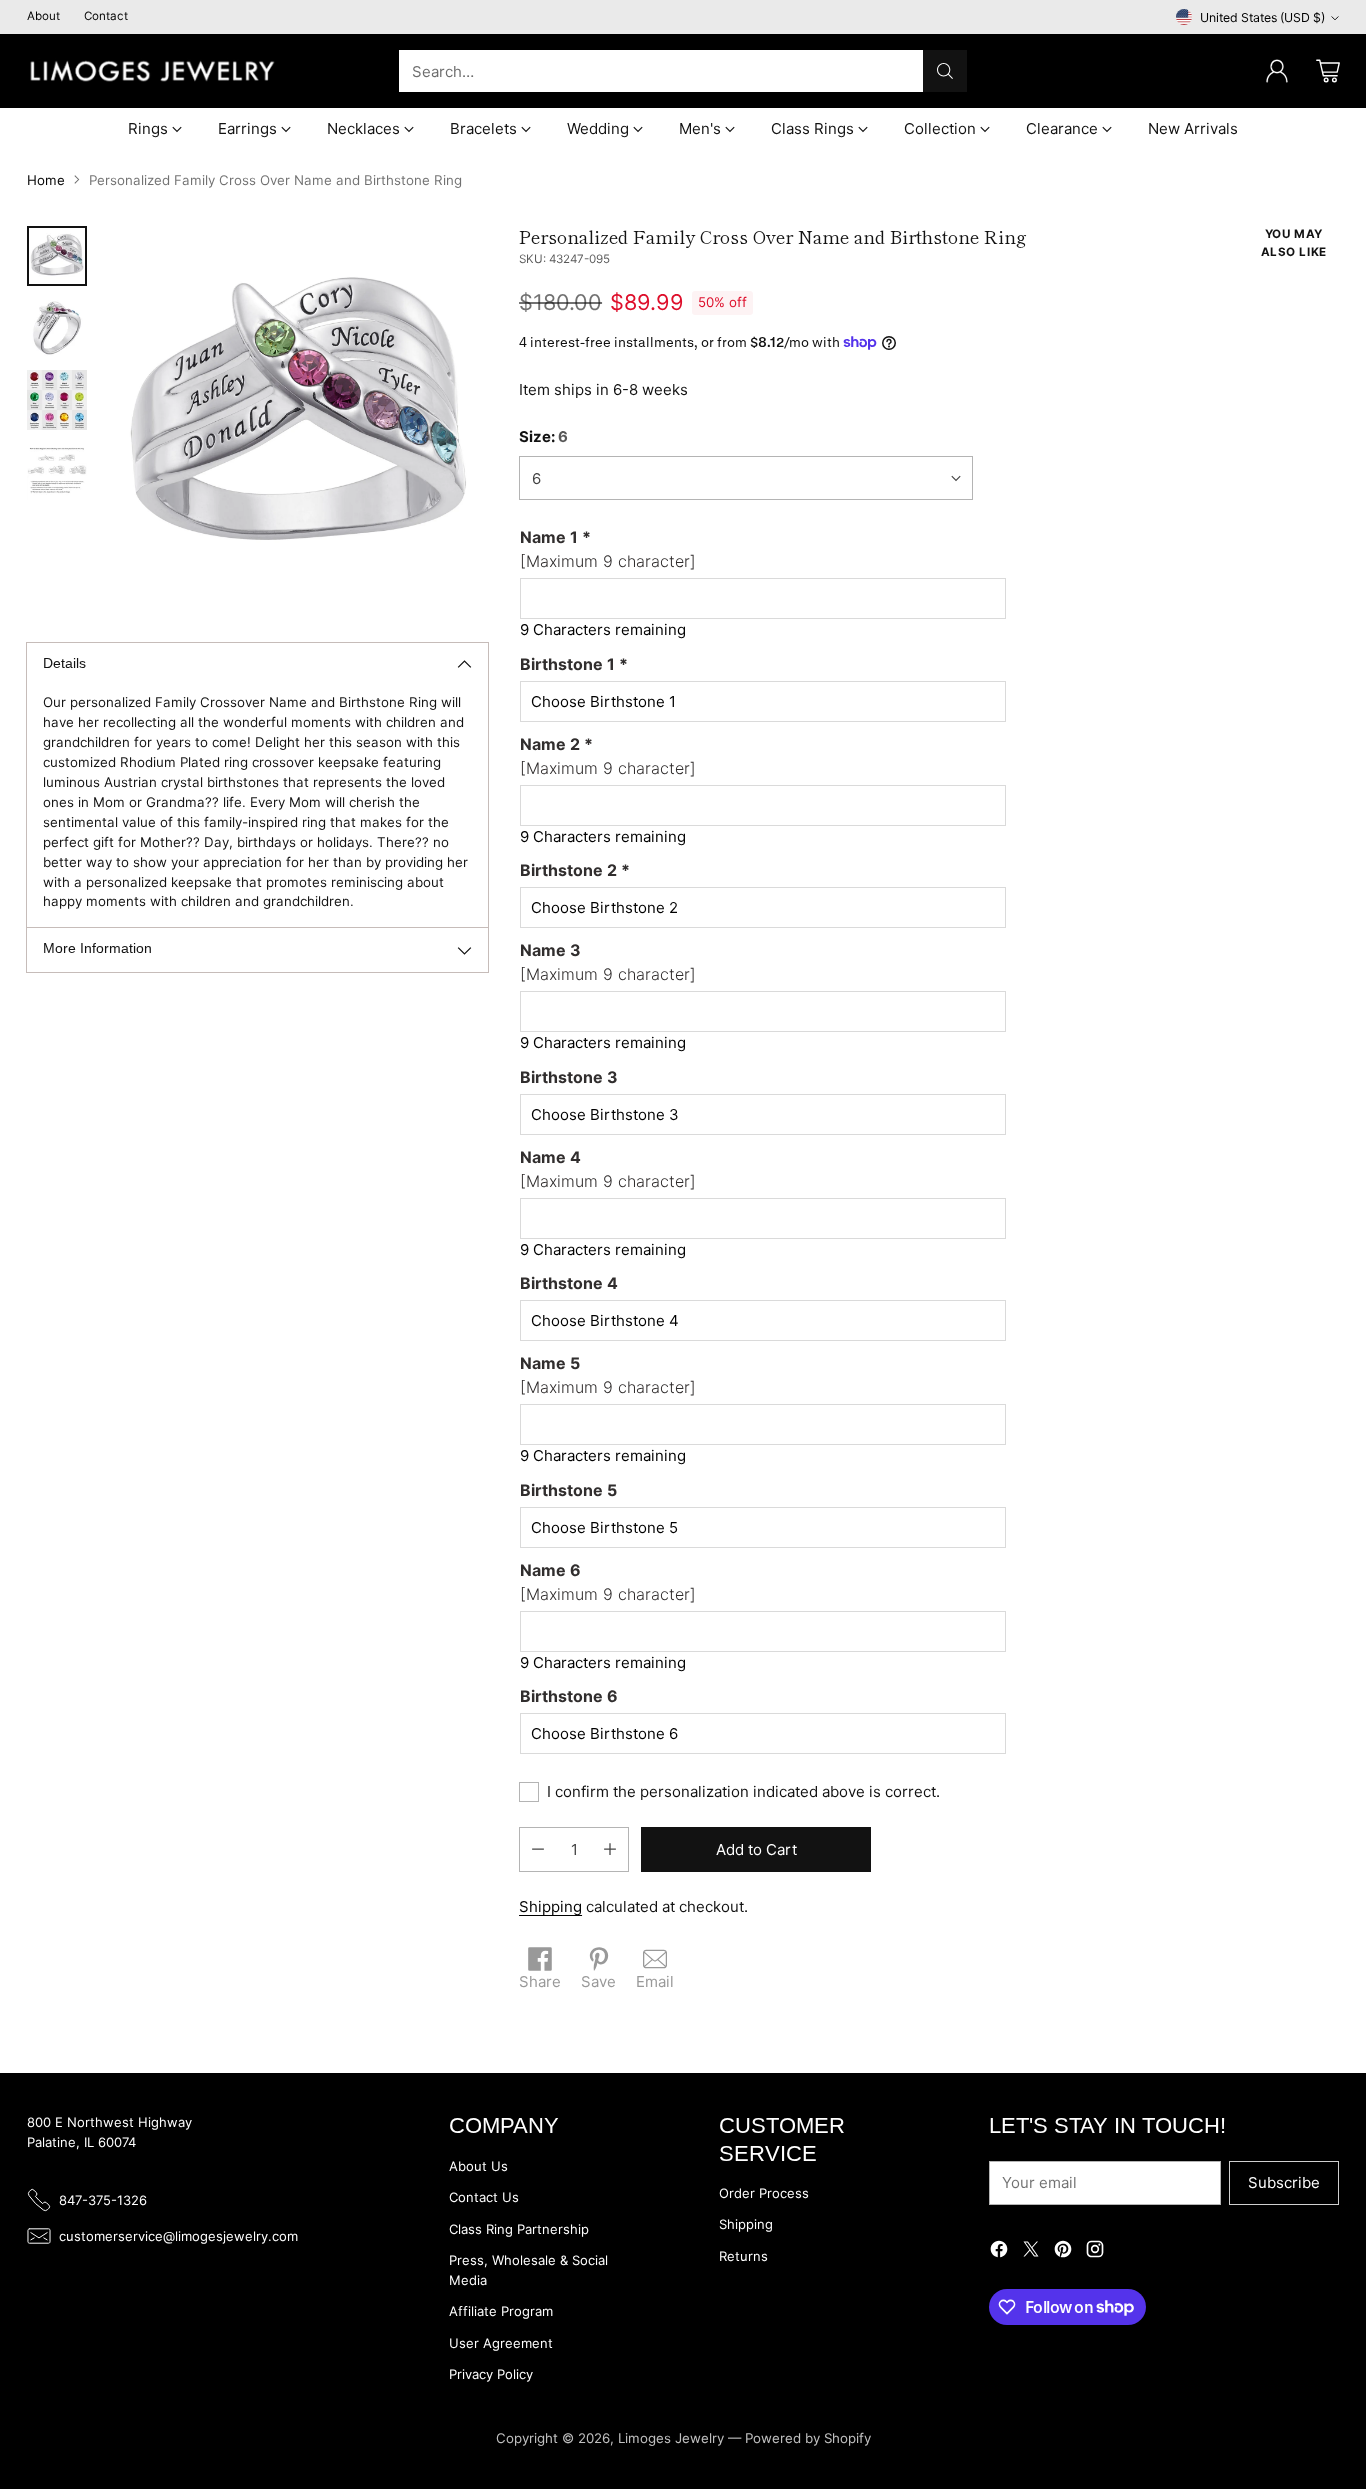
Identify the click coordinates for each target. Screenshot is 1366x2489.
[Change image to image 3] (57, 400)
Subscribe (1284, 2182)
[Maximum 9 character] (608, 549)
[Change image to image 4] (57, 472)
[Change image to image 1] (57, 256)
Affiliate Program (501, 2311)
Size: (543, 436)
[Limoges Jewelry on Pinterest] (1063, 2252)
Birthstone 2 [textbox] (575, 870)
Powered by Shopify (808, 2438)
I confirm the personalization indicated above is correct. (743, 1791)
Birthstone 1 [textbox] (574, 664)
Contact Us (484, 2197)
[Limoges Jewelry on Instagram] (1095, 2252)
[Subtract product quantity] (538, 1849)
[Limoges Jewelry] (152, 71)
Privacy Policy (491, 2374)
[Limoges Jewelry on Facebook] (999, 2252)
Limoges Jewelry (671, 2438)
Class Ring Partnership (519, 2229)
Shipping (550, 1906)
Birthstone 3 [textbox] (569, 1077)
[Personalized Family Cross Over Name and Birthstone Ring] (297, 416)
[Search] (945, 71)
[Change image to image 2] (57, 328)
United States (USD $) (1262, 17)
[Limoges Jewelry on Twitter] (1031, 2252)
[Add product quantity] (610, 1849)
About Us (478, 2166)
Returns (743, 2256)
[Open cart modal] (1328, 71)
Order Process (764, 2193)
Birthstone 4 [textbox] (569, 1283)
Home (46, 180)
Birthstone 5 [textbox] (568, 1490)
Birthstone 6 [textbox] (569, 1696)
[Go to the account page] (1277, 71)
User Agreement (501, 2343)
